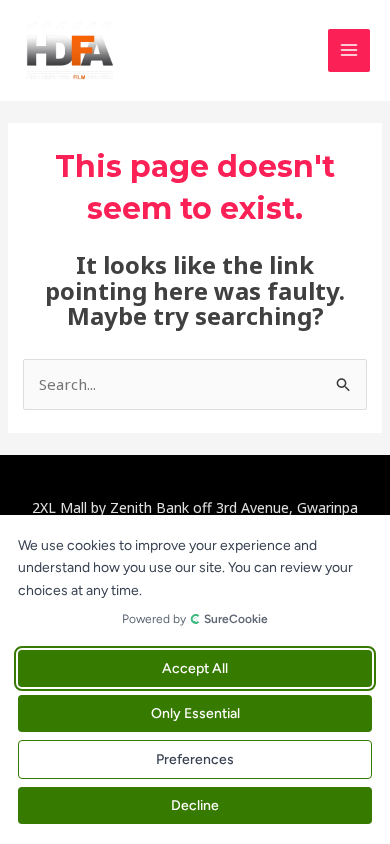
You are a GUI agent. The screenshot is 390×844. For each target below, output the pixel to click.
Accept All (195, 668)
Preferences (195, 759)
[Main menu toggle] (349, 50)
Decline (195, 805)
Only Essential (195, 713)
